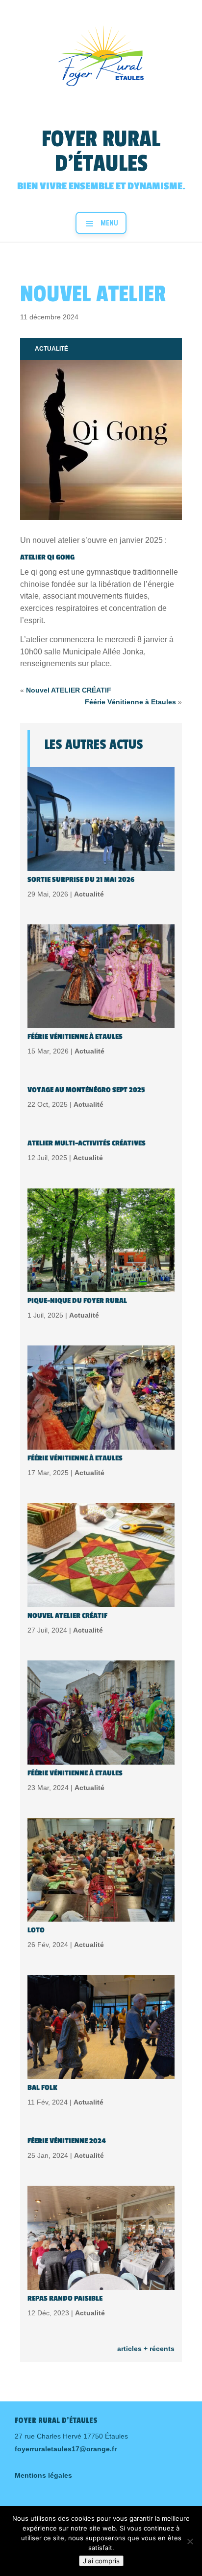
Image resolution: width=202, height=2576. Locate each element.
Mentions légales (43, 2475)
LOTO (36, 1930)
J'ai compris (101, 2561)
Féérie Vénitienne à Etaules (130, 702)
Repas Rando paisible (65, 2298)
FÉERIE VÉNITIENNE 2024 (67, 2141)
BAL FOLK (42, 2088)
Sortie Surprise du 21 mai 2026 (81, 880)
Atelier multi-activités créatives (87, 1143)
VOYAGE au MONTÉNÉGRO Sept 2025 (86, 1090)
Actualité (51, 349)
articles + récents (146, 2349)
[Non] (190, 2541)
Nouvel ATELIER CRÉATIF (69, 690)
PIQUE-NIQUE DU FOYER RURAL (77, 1301)
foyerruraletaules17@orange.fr (66, 2449)
